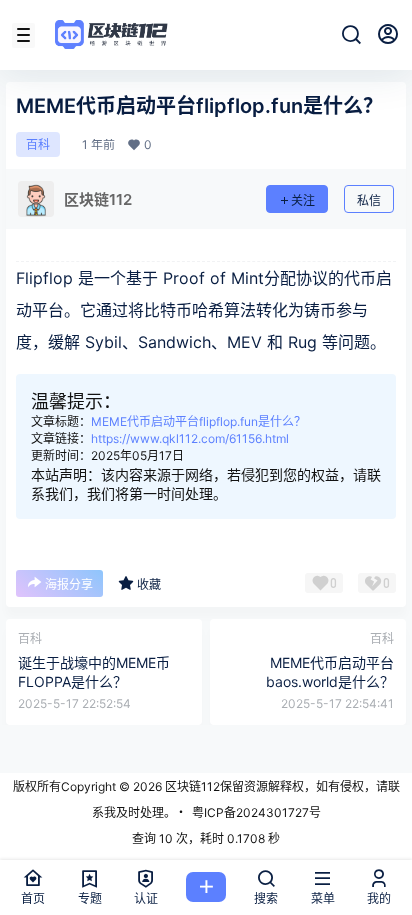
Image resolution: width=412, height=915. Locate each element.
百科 (38, 144)
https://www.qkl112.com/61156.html (190, 438)
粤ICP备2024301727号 (256, 812)
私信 (369, 200)
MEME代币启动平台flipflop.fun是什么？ (198, 421)
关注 (303, 200)
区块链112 (191, 786)
